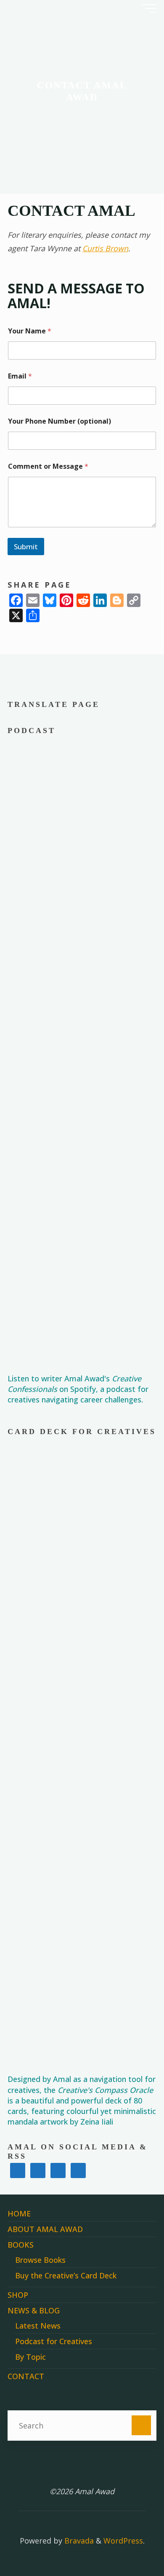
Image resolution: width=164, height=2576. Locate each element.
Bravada (78, 2541)
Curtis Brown (105, 248)
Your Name (30, 331)
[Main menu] (149, 8)
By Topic (30, 2357)
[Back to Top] (131, 2543)
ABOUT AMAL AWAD (45, 2229)
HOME (19, 2213)
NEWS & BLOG (34, 2310)
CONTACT (26, 2376)
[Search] (142, 2425)
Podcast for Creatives (54, 2341)
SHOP (18, 2295)
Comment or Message (48, 466)
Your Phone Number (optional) (60, 421)
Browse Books (40, 2260)
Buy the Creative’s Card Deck (66, 2275)
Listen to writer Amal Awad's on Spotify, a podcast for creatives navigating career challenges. (78, 1389)
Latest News (38, 2326)
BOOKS (21, 2245)
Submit (26, 547)
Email (20, 376)
